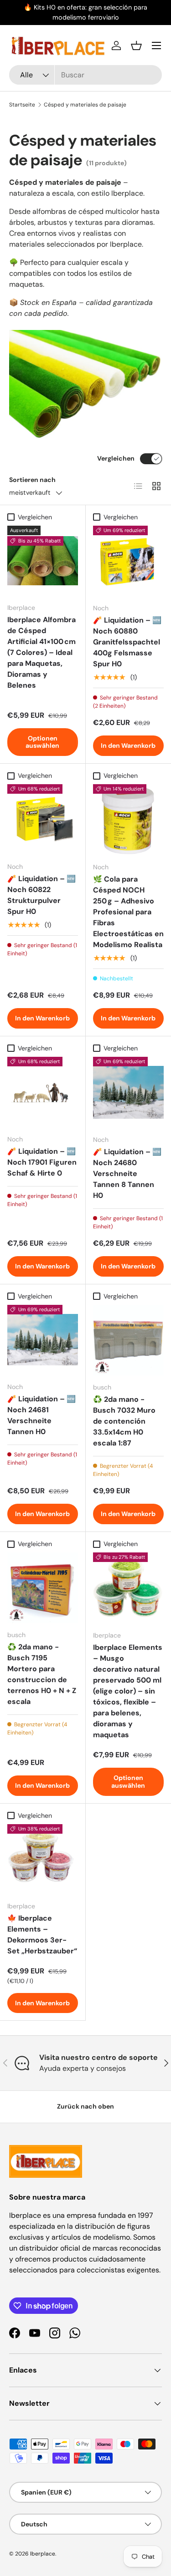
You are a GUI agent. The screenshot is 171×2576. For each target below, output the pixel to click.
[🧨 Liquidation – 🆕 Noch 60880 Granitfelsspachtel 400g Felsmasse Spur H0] (129, 561)
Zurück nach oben (85, 2106)
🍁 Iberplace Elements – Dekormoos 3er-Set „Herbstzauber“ (42, 1935)
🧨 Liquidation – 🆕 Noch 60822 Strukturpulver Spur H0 (41, 895)
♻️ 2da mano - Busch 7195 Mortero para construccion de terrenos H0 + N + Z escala (42, 1674)
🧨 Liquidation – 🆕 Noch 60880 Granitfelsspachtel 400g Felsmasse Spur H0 (127, 642)
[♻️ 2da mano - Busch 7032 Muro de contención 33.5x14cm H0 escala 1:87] (129, 1340)
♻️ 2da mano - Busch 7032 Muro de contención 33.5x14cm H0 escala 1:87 (124, 1421)
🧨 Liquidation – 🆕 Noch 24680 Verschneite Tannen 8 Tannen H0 (127, 1174)
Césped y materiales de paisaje (85, 105)
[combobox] (85, 75)
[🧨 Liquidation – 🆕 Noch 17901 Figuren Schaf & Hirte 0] (43, 1092)
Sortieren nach (32, 480)
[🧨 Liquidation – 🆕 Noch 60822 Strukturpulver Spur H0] (43, 819)
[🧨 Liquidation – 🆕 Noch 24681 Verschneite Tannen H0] (43, 1340)
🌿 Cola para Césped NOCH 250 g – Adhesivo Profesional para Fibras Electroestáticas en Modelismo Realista (128, 912)
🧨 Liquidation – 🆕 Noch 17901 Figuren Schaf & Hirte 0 (42, 1162)
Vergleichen (116, 458)
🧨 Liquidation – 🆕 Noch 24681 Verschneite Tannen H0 (41, 1415)
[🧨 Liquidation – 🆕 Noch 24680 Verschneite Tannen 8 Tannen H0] (129, 1092)
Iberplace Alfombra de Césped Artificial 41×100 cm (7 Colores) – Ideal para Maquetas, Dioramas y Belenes (41, 652)
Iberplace (43, 2554)
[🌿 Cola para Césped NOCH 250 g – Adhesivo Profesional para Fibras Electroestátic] (129, 820)
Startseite (22, 105)
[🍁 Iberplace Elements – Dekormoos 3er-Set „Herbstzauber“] (43, 1859)
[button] (136, 46)
